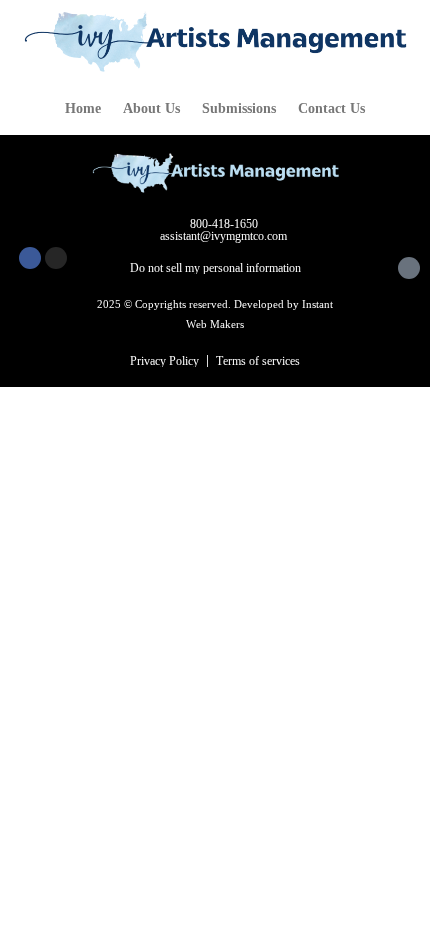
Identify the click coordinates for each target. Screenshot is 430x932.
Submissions (239, 108)
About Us (151, 108)
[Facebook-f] (30, 258)
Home (83, 108)
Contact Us (331, 108)
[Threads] (383, 268)
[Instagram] (56, 258)
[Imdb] (409, 268)
